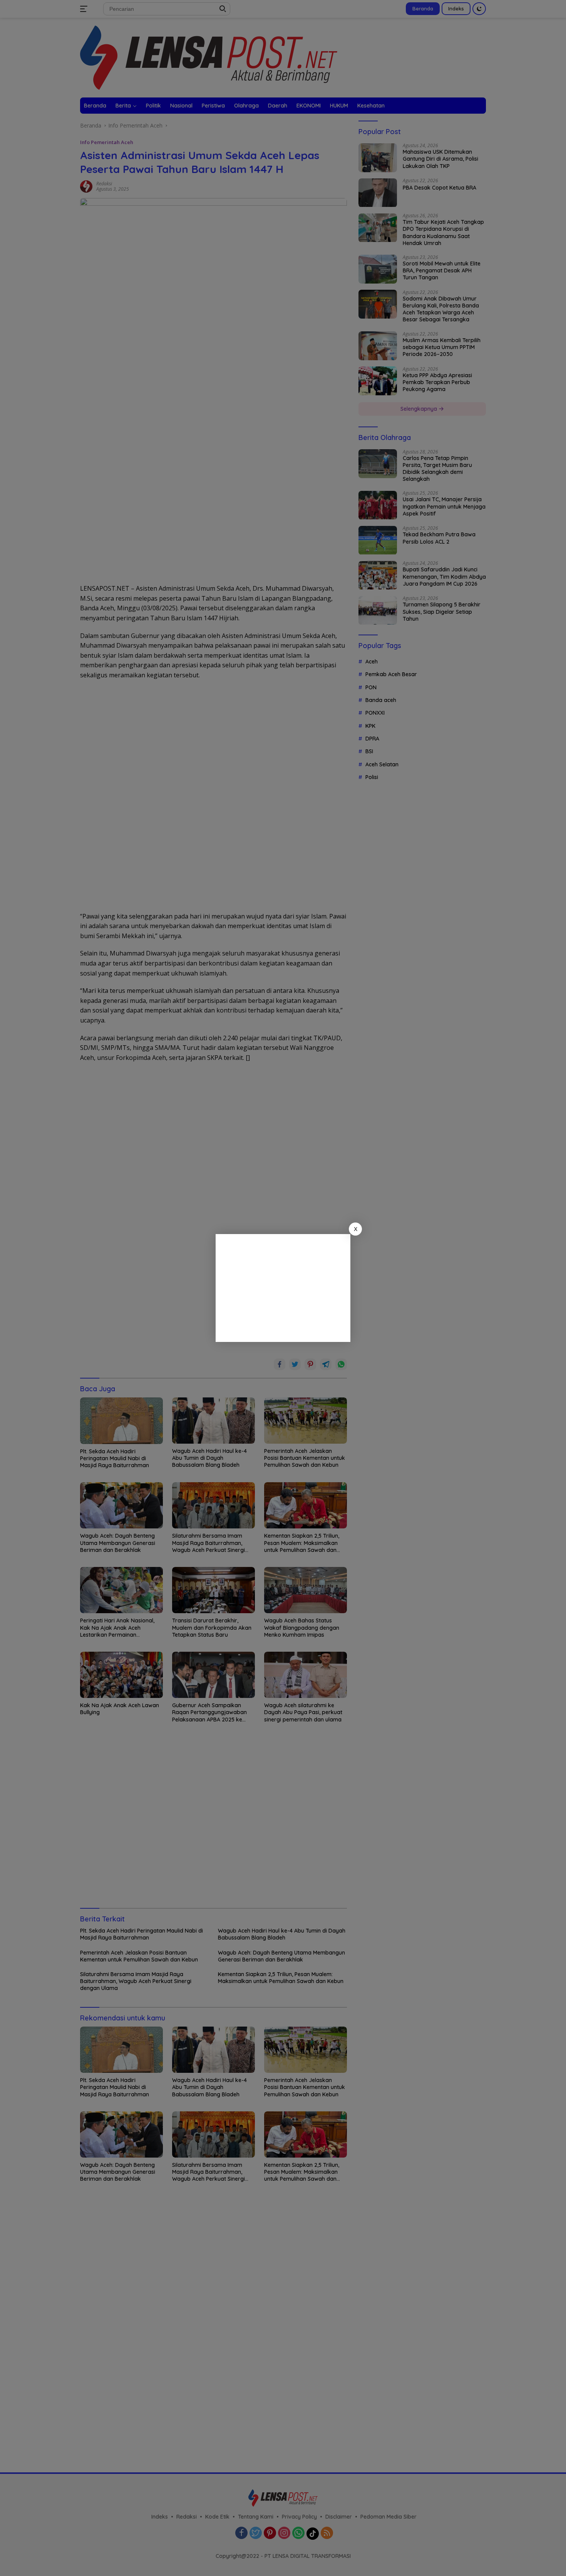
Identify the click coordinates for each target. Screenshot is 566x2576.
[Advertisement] (283, 1288)
